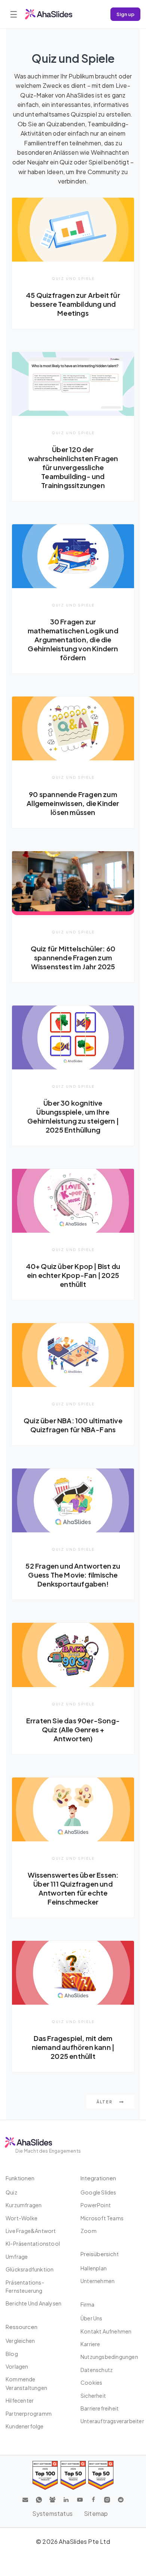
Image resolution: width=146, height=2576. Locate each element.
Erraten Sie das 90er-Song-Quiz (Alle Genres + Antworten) (73, 1729)
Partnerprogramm (29, 2413)
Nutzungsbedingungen (109, 2357)
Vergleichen (20, 2341)
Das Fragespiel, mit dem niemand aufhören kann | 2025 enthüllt (73, 2047)
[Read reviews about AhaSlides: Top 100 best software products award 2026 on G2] (45, 2475)
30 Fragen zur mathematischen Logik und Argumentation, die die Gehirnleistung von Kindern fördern (73, 640)
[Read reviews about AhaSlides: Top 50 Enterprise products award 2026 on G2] (101, 2475)
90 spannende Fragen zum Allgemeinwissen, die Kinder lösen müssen (73, 803)
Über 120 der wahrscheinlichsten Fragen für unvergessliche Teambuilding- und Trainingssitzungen (73, 467)
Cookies (91, 2382)
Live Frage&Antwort (31, 2231)
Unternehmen (98, 2281)
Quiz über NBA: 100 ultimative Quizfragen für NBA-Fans (73, 1425)
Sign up (125, 14)
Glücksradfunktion (30, 2269)
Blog (12, 2354)
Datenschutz (97, 2370)
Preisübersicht (100, 2254)
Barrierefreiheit (100, 2408)
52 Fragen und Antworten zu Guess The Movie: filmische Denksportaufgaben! (73, 1575)
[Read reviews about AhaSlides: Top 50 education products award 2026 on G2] (73, 2475)
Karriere (90, 2344)
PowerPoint (96, 2205)
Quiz (11, 2192)
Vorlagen (17, 2366)
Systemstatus (52, 2513)
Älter (105, 2102)
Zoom (89, 2231)
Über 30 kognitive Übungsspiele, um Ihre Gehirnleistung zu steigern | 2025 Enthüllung (73, 1116)
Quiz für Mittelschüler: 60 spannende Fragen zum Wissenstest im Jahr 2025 (73, 957)
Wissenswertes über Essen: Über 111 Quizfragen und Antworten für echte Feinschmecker (73, 1888)
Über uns (92, 2318)
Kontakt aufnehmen (106, 2331)
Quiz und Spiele (73, 278)
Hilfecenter (20, 2400)
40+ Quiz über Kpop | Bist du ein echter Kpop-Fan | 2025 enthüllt (73, 1275)
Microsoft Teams (102, 2218)
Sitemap (96, 2513)
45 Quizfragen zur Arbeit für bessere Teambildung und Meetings (73, 304)
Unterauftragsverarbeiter (112, 2421)
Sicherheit (93, 2396)
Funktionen (20, 2178)
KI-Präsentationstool (33, 2243)
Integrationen (98, 2178)
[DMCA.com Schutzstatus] (116, 2514)
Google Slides (98, 2192)
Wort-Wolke (22, 2218)
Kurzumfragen (24, 2205)
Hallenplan (94, 2268)
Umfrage (17, 2257)
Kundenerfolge (25, 2426)
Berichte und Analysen (34, 2303)
